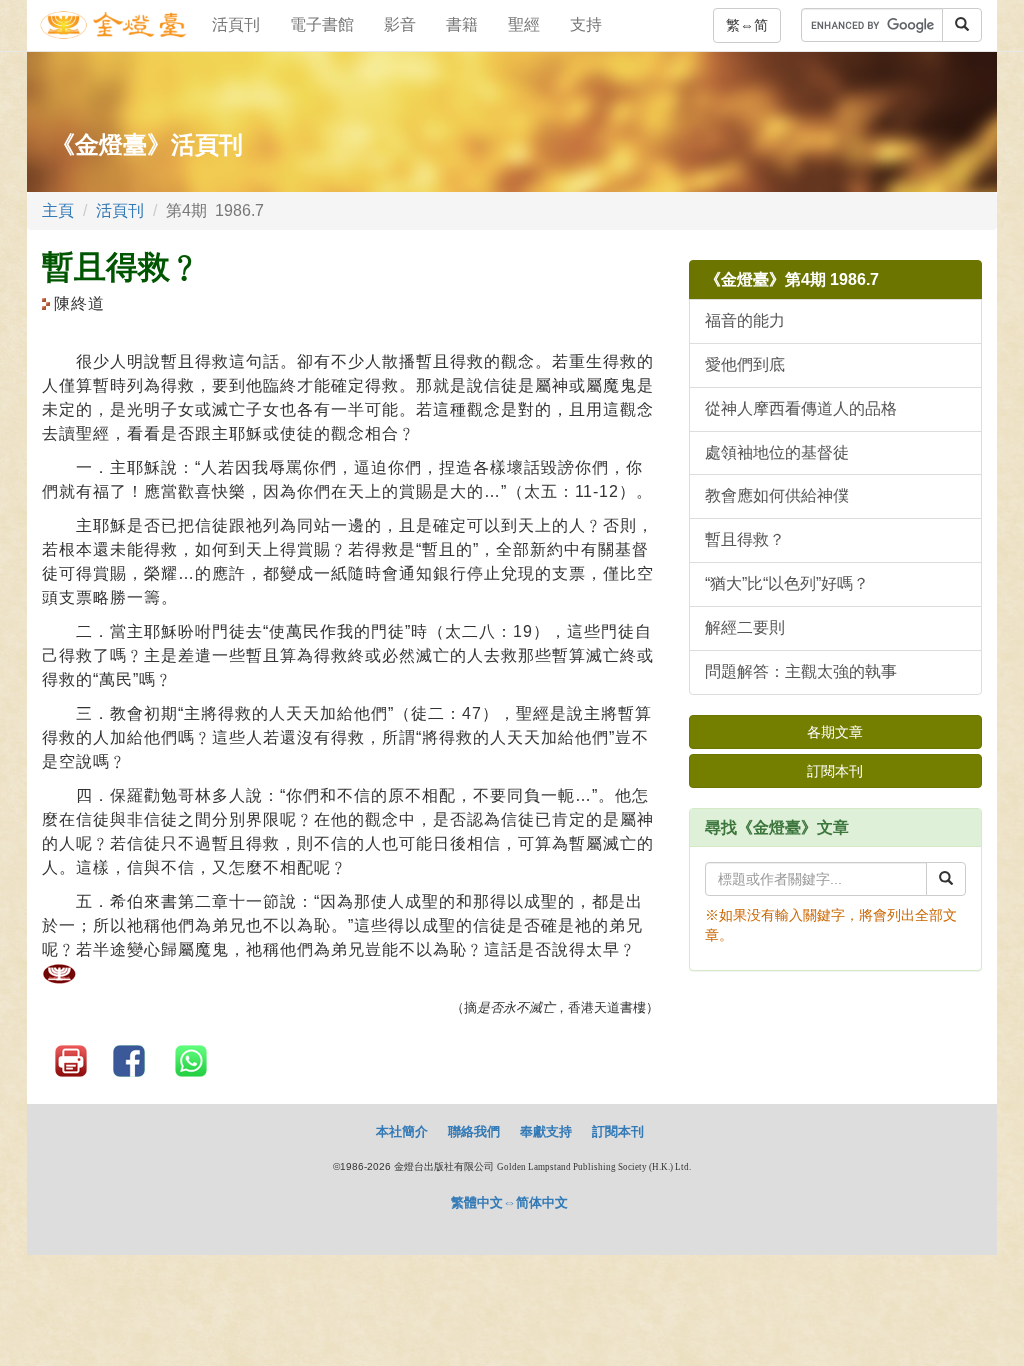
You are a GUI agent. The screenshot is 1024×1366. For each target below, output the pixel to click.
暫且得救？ (745, 539)
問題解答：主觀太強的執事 (801, 671)
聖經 (524, 24)
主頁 (58, 210)
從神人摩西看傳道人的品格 (801, 408)
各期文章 (835, 732)
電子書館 (322, 24)
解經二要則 (745, 627)
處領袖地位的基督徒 (777, 452)
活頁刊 (236, 24)
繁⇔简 (747, 25)
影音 (400, 24)
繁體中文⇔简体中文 (509, 1202)
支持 (586, 24)
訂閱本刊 (835, 771)
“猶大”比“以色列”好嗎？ (787, 583)
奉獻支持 (546, 1131)
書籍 (462, 24)
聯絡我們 (474, 1131)
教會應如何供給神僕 (777, 495)
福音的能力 (745, 320)
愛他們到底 (745, 364)
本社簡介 (402, 1131)
